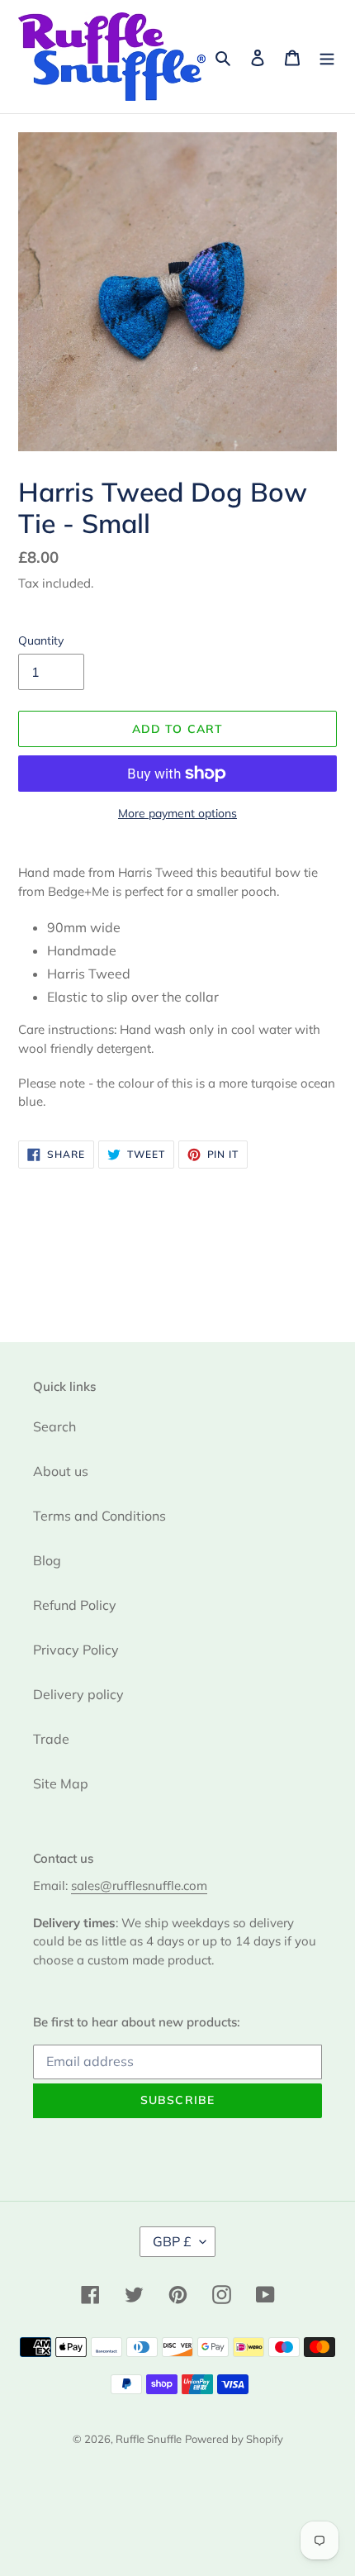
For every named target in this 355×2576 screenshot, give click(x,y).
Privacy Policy (76, 1650)
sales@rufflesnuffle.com (139, 1886)
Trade (51, 1739)
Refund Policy (75, 1605)
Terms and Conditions (99, 1516)
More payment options (177, 813)
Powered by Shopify (234, 2439)
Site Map (61, 1783)
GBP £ (172, 2241)
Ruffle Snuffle (149, 2439)
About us (61, 1471)
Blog (47, 1560)
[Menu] (327, 56)
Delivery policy (78, 1694)
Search (54, 1426)
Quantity (41, 640)
